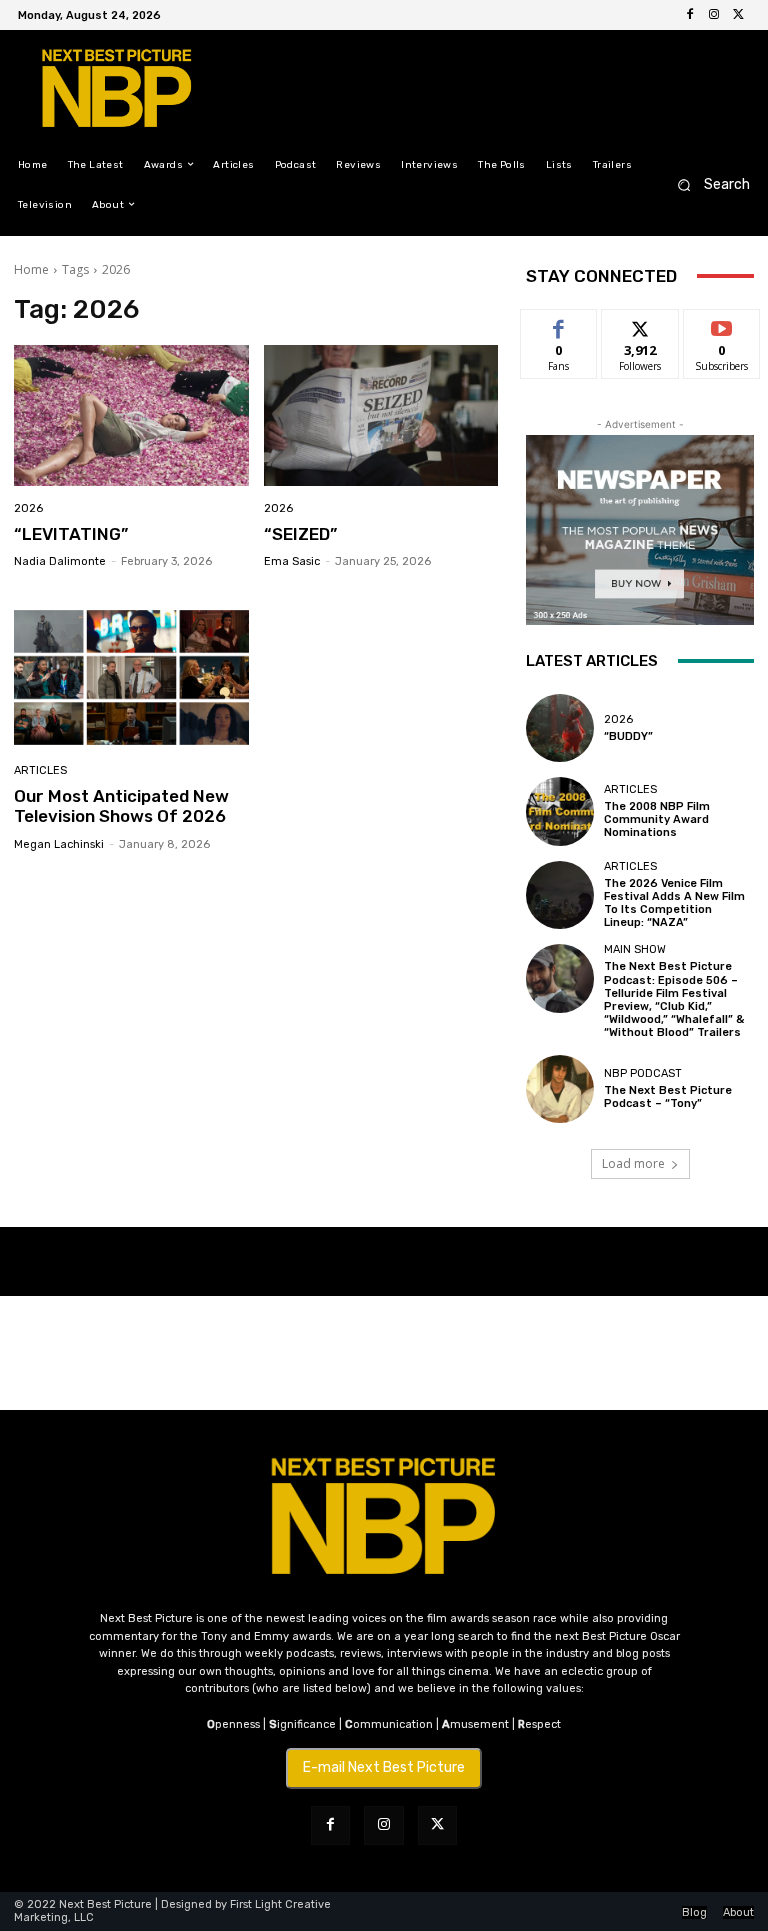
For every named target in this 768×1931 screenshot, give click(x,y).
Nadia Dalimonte (60, 561)
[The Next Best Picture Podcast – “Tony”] (560, 1089)
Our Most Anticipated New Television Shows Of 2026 (121, 806)
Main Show (635, 949)
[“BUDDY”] (560, 728)
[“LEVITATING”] (131, 415)
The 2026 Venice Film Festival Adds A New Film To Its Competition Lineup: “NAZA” (674, 903)
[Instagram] (714, 15)
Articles (40, 770)
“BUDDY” (628, 736)
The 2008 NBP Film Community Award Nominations (657, 819)
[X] (738, 15)
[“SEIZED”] (381, 415)
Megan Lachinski (59, 844)
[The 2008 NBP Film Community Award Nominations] (560, 811)
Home (31, 269)
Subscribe (722, 324)
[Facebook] (690, 15)
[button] (707, 184)
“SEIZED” (300, 534)
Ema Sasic (292, 561)
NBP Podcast (643, 1073)
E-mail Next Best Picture (384, 1767)
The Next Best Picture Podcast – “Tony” (668, 1097)
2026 (28, 508)
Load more (633, 1163)
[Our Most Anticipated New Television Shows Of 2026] (131, 677)
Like (559, 324)
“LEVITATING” (71, 534)
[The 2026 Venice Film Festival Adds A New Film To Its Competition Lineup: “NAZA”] (560, 895)
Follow (640, 324)
